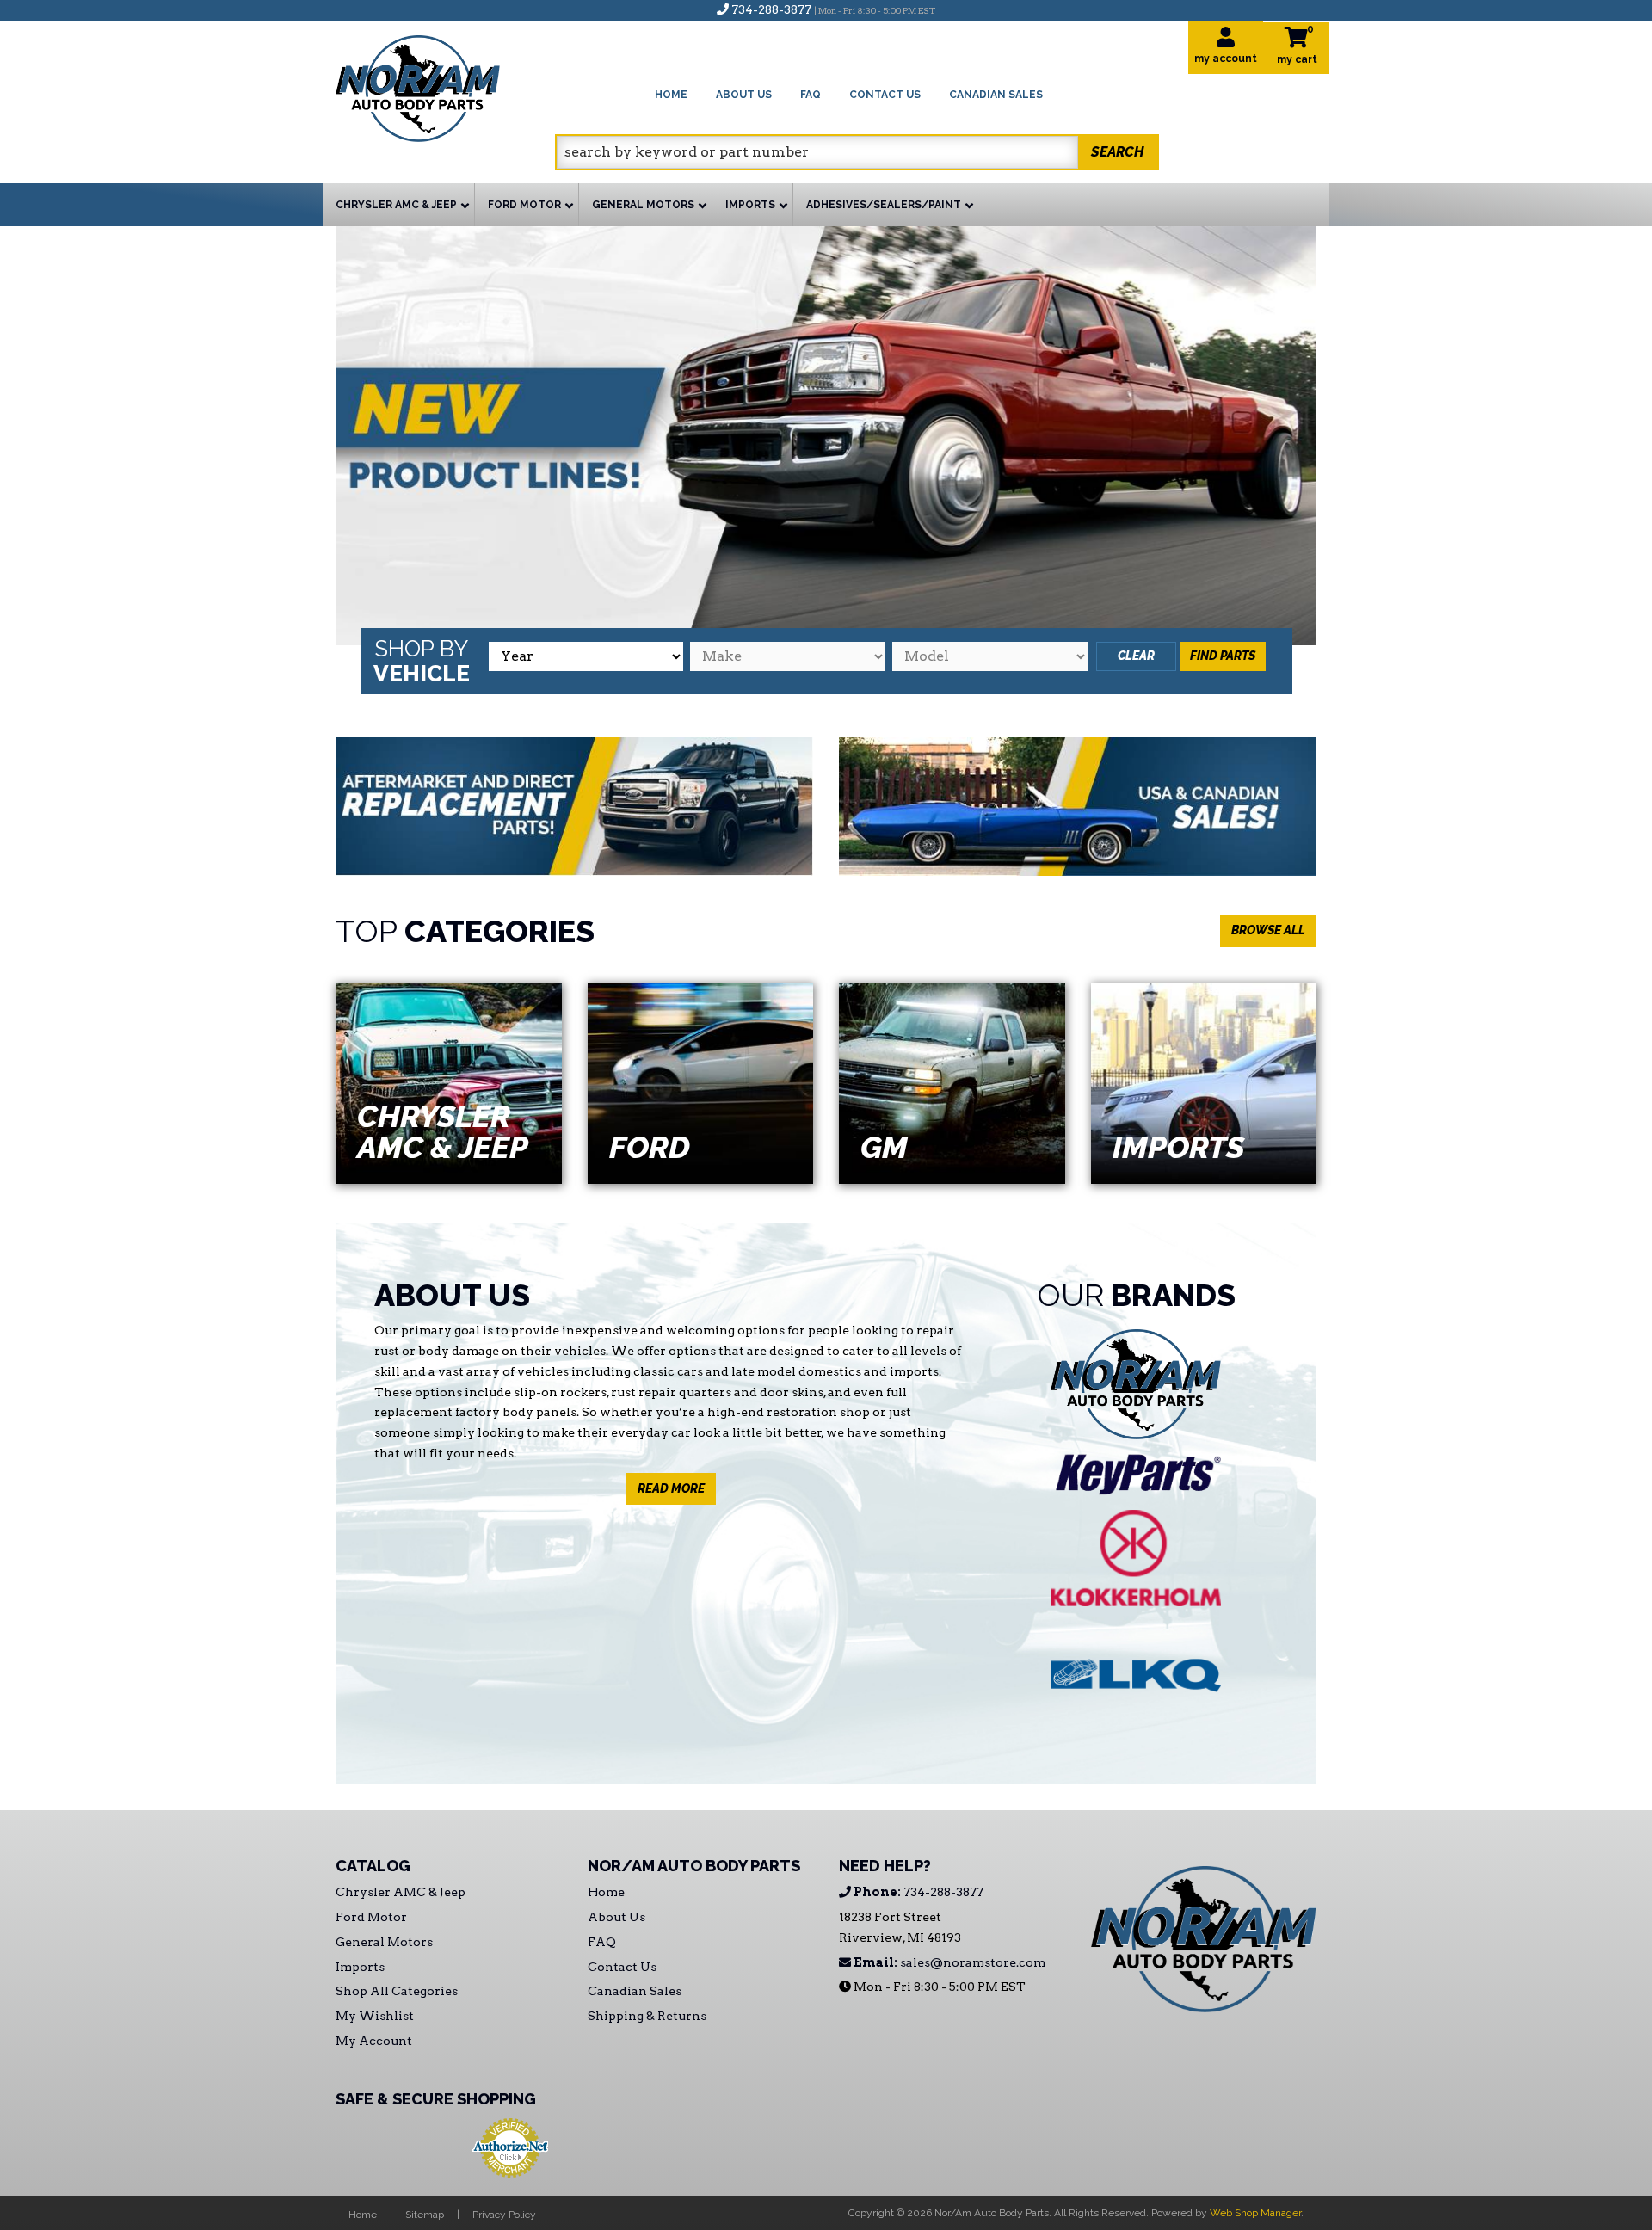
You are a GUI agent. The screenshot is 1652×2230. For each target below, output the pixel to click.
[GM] (952, 1083)
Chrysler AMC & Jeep (443, 1131)
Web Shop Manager (1255, 2213)
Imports (1178, 1147)
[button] (857, 152)
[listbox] (586, 656)
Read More (671, 1488)
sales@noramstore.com (948, 1962)
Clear (1136, 656)
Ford (650, 1147)
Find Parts (1223, 656)
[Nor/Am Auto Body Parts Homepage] (445, 86)
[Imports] (1204, 1083)
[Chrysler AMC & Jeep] (449, 1083)
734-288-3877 (917, 1892)
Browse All (1268, 930)
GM (884, 1147)
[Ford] (701, 1083)
